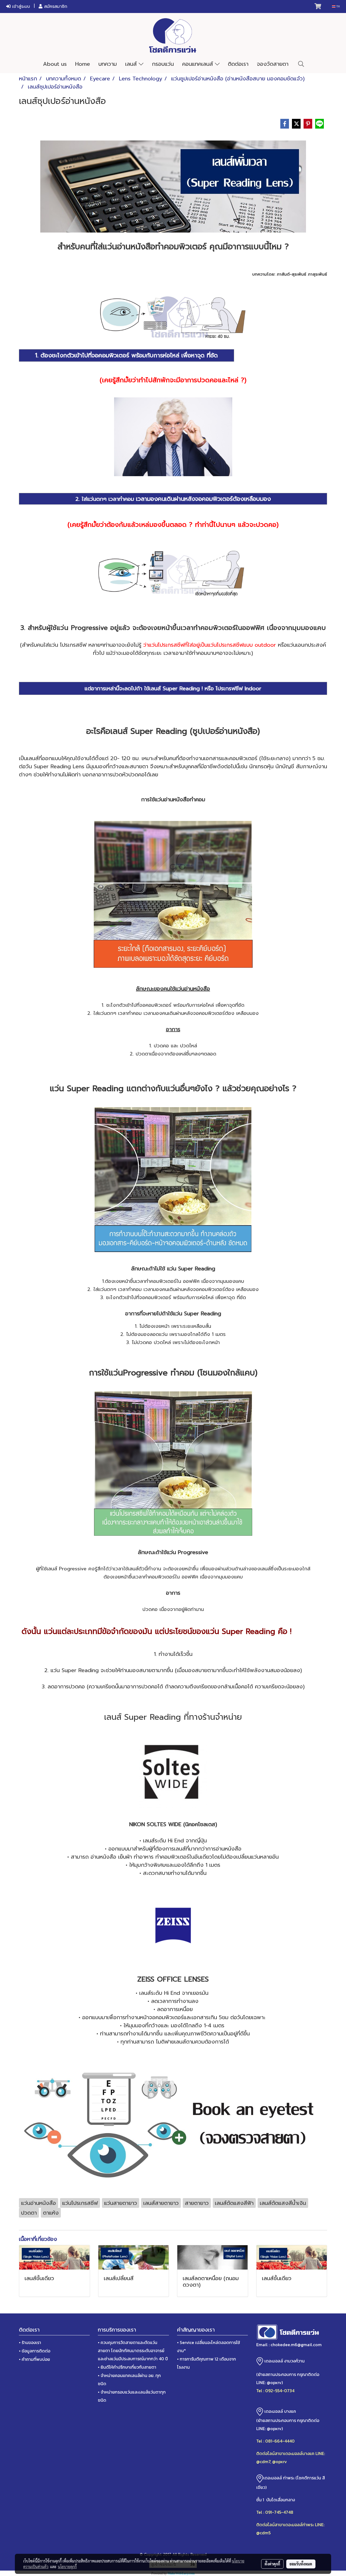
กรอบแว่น (163, 64)
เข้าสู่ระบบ (20, 6)
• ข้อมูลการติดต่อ (35, 2351)
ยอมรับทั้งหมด (301, 2564)
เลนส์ (132, 64)
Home (83, 64)
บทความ (108, 64)
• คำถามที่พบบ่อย (34, 2359)
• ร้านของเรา (30, 2342)
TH (338, 6)
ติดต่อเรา (238, 64)
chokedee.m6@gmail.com (296, 2345)
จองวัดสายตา (273, 64)
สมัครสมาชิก (55, 6)
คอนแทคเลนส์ (199, 64)
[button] (301, 64)
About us (55, 64)
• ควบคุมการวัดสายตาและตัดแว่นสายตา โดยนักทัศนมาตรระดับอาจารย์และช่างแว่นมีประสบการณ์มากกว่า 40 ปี (133, 2351)
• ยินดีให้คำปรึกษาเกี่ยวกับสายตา (127, 2367)
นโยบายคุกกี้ (67, 2567)
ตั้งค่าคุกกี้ (272, 2564)
